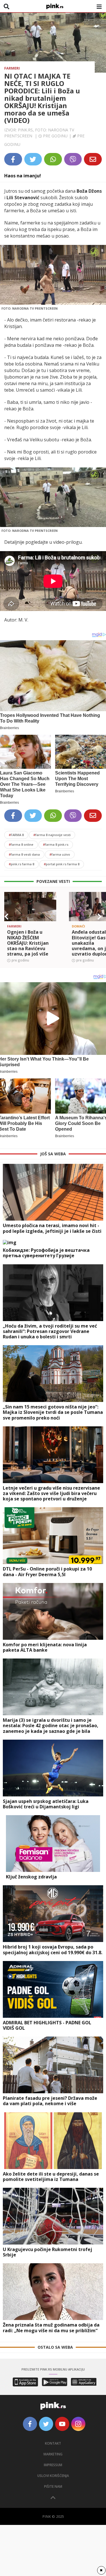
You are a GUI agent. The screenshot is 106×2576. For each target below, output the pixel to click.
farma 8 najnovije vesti (52, 835)
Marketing (53, 2454)
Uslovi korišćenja (53, 2476)
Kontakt (53, 2443)
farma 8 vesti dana (24, 854)
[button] (7, 917)
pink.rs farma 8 (21, 864)
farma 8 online (21, 844)
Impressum (53, 2465)
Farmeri (12, 68)
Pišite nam (53, 2486)
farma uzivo (60, 854)
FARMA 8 (16, 835)
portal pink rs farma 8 (62, 864)
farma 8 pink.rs (56, 844)
